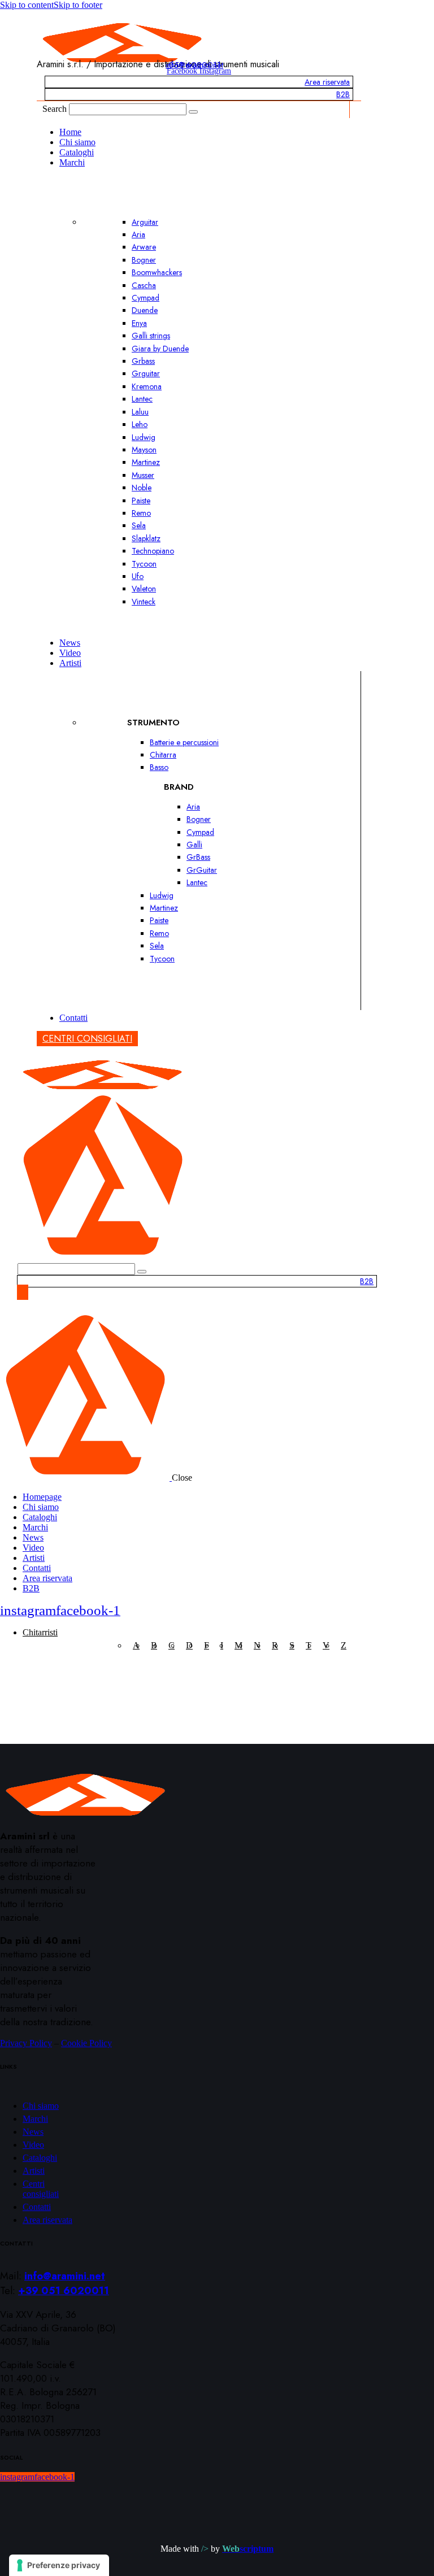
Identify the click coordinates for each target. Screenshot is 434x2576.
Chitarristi (40, 1632)
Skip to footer (78, 5)
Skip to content (27, 5)
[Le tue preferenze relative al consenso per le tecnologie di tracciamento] (59, 2565)
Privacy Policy (26, 2043)
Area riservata (327, 82)
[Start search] (193, 112)
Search (55, 109)
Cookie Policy (86, 2043)
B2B (343, 94)
